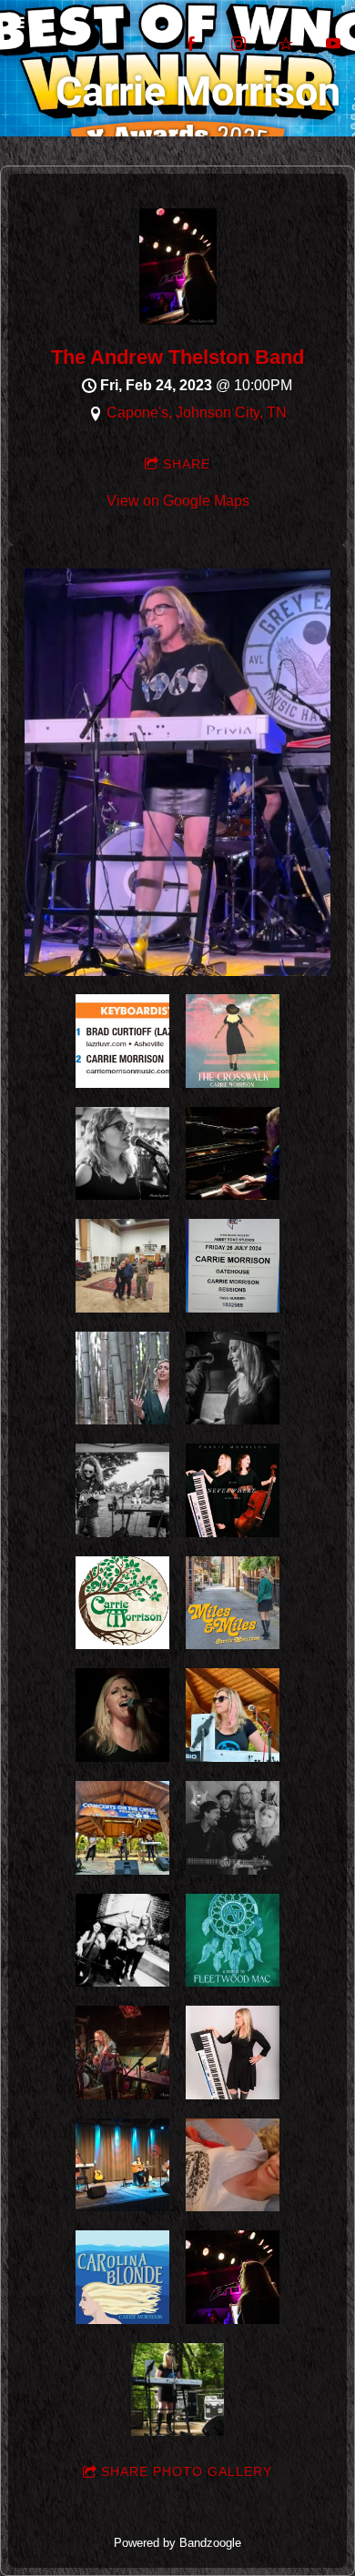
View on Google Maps (178, 501)
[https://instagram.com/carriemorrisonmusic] (238, 44)
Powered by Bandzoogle (177, 2543)
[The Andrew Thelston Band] (178, 320)
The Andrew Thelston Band (177, 357)
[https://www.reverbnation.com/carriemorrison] (286, 44)
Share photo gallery (187, 2471)
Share (187, 464)
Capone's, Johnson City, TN (197, 413)
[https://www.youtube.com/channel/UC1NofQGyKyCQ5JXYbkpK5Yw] (333, 44)
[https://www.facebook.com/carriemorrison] (191, 44)
